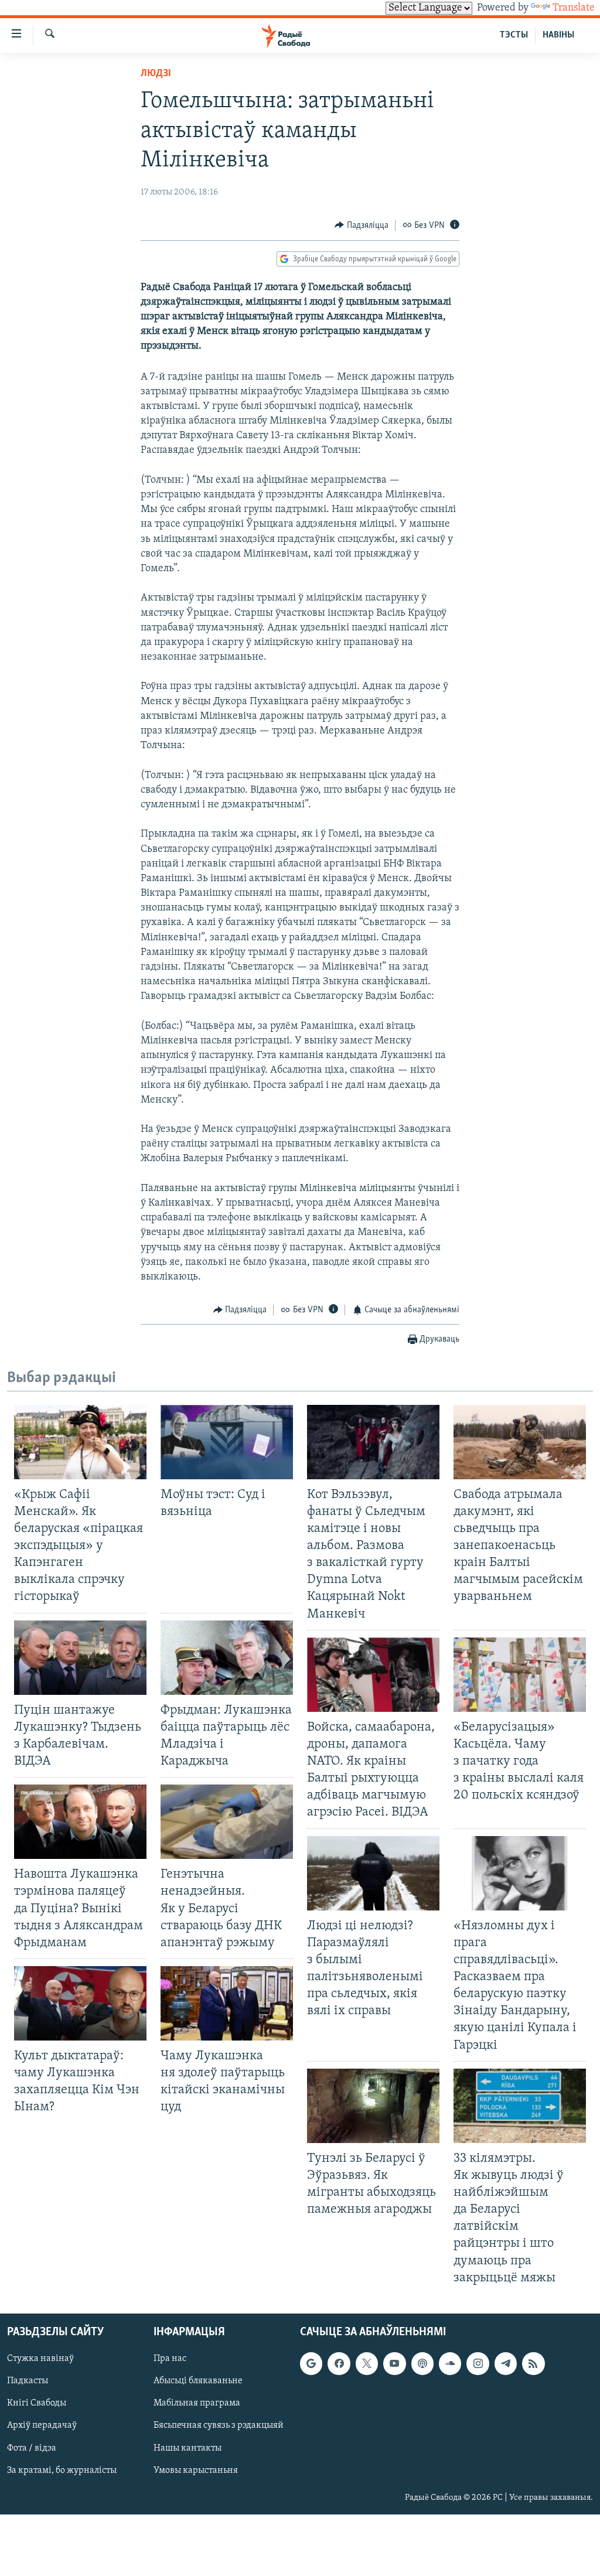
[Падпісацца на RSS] (533, 2363)
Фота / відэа (32, 2448)
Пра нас (170, 2359)
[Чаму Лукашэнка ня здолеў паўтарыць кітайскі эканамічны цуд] (227, 2003)
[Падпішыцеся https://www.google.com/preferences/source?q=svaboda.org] (311, 2363)
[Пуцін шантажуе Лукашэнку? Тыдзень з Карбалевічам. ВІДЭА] (80, 1658)
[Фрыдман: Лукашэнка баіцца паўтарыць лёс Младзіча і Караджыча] (227, 1658)
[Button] (362, 226)
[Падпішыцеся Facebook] (339, 2363)
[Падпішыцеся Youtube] (394, 2363)
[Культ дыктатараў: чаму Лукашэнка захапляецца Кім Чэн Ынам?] (80, 2003)
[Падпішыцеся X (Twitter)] (367, 2363)
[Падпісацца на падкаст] (422, 2363)
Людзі (156, 74)
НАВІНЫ (558, 35)
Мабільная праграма (197, 2403)
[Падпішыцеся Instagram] (478, 2363)
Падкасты (28, 2381)
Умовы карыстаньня (196, 2470)
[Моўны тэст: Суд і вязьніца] (227, 1442)
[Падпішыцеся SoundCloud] (450, 2363)
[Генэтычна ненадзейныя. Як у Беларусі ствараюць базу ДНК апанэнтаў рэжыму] (227, 1822)
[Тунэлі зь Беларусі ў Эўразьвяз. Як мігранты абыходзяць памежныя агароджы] (373, 2106)
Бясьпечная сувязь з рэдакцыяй (219, 2425)
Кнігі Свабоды (37, 2403)
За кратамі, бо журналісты (62, 2470)
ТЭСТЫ (514, 35)
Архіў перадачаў (42, 2425)
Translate (574, 8)
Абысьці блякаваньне (198, 2381)
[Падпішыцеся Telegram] (506, 2363)
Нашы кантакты (187, 2448)
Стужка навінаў (40, 2359)
